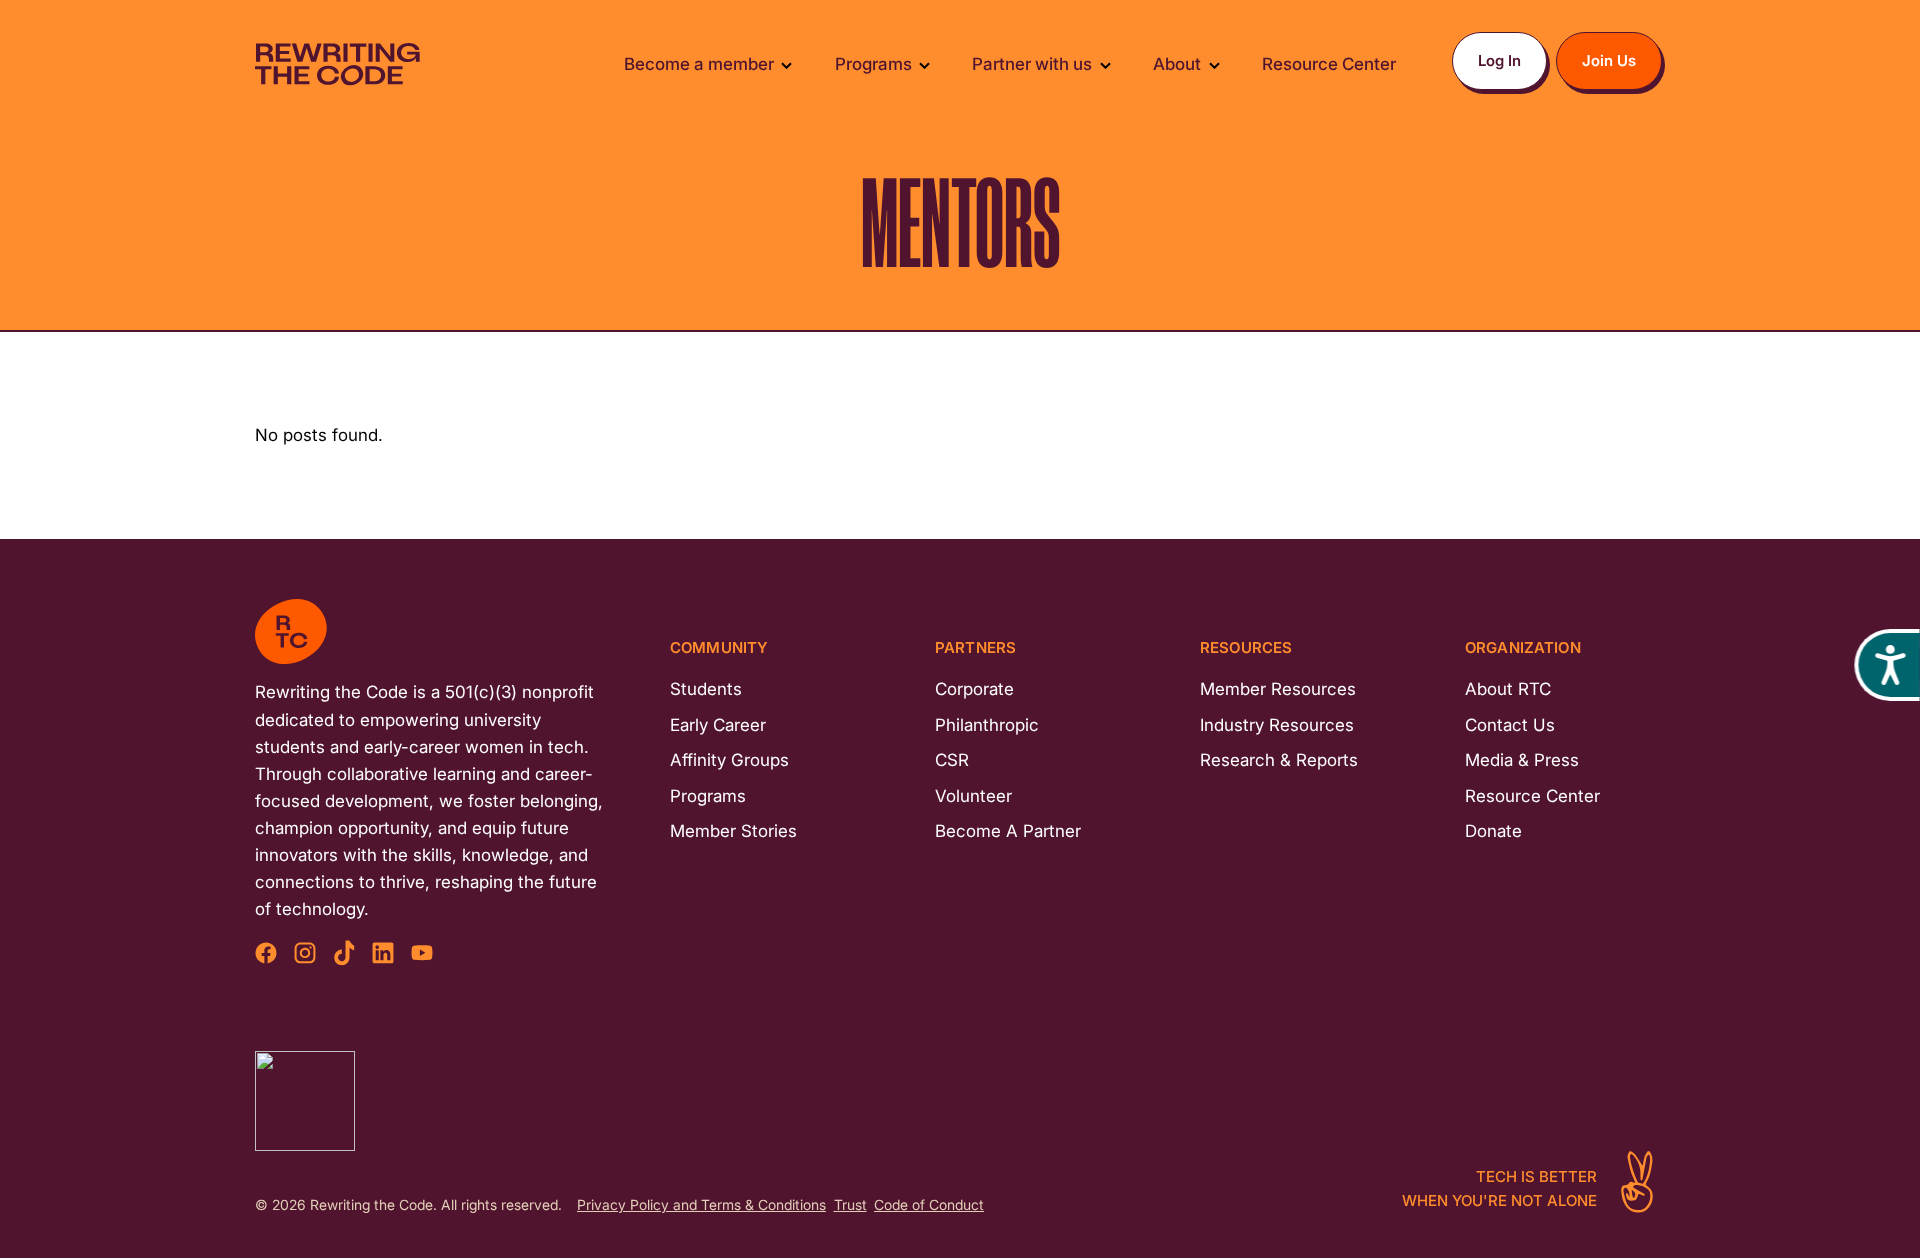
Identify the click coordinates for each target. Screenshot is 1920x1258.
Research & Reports (1279, 760)
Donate (1493, 831)
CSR (952, 760)
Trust (850, 1205)
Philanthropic (987, 725)
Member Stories (733, 831)
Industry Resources (1277, 725)
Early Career (718, 725)
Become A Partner (1008, 831)
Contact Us (1510, 725)
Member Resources (1278, 689)
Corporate (974, 689)
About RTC (1508, 689)
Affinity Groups (729, 760)
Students (706, 689)
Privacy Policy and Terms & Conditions (701, 1205)
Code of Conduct (929, 1205)
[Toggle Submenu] (786, 64)
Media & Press (1522, 760)
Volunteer (973, 796)
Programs (708, 796)
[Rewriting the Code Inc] (305, 1101)
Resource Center (1532, 796)
